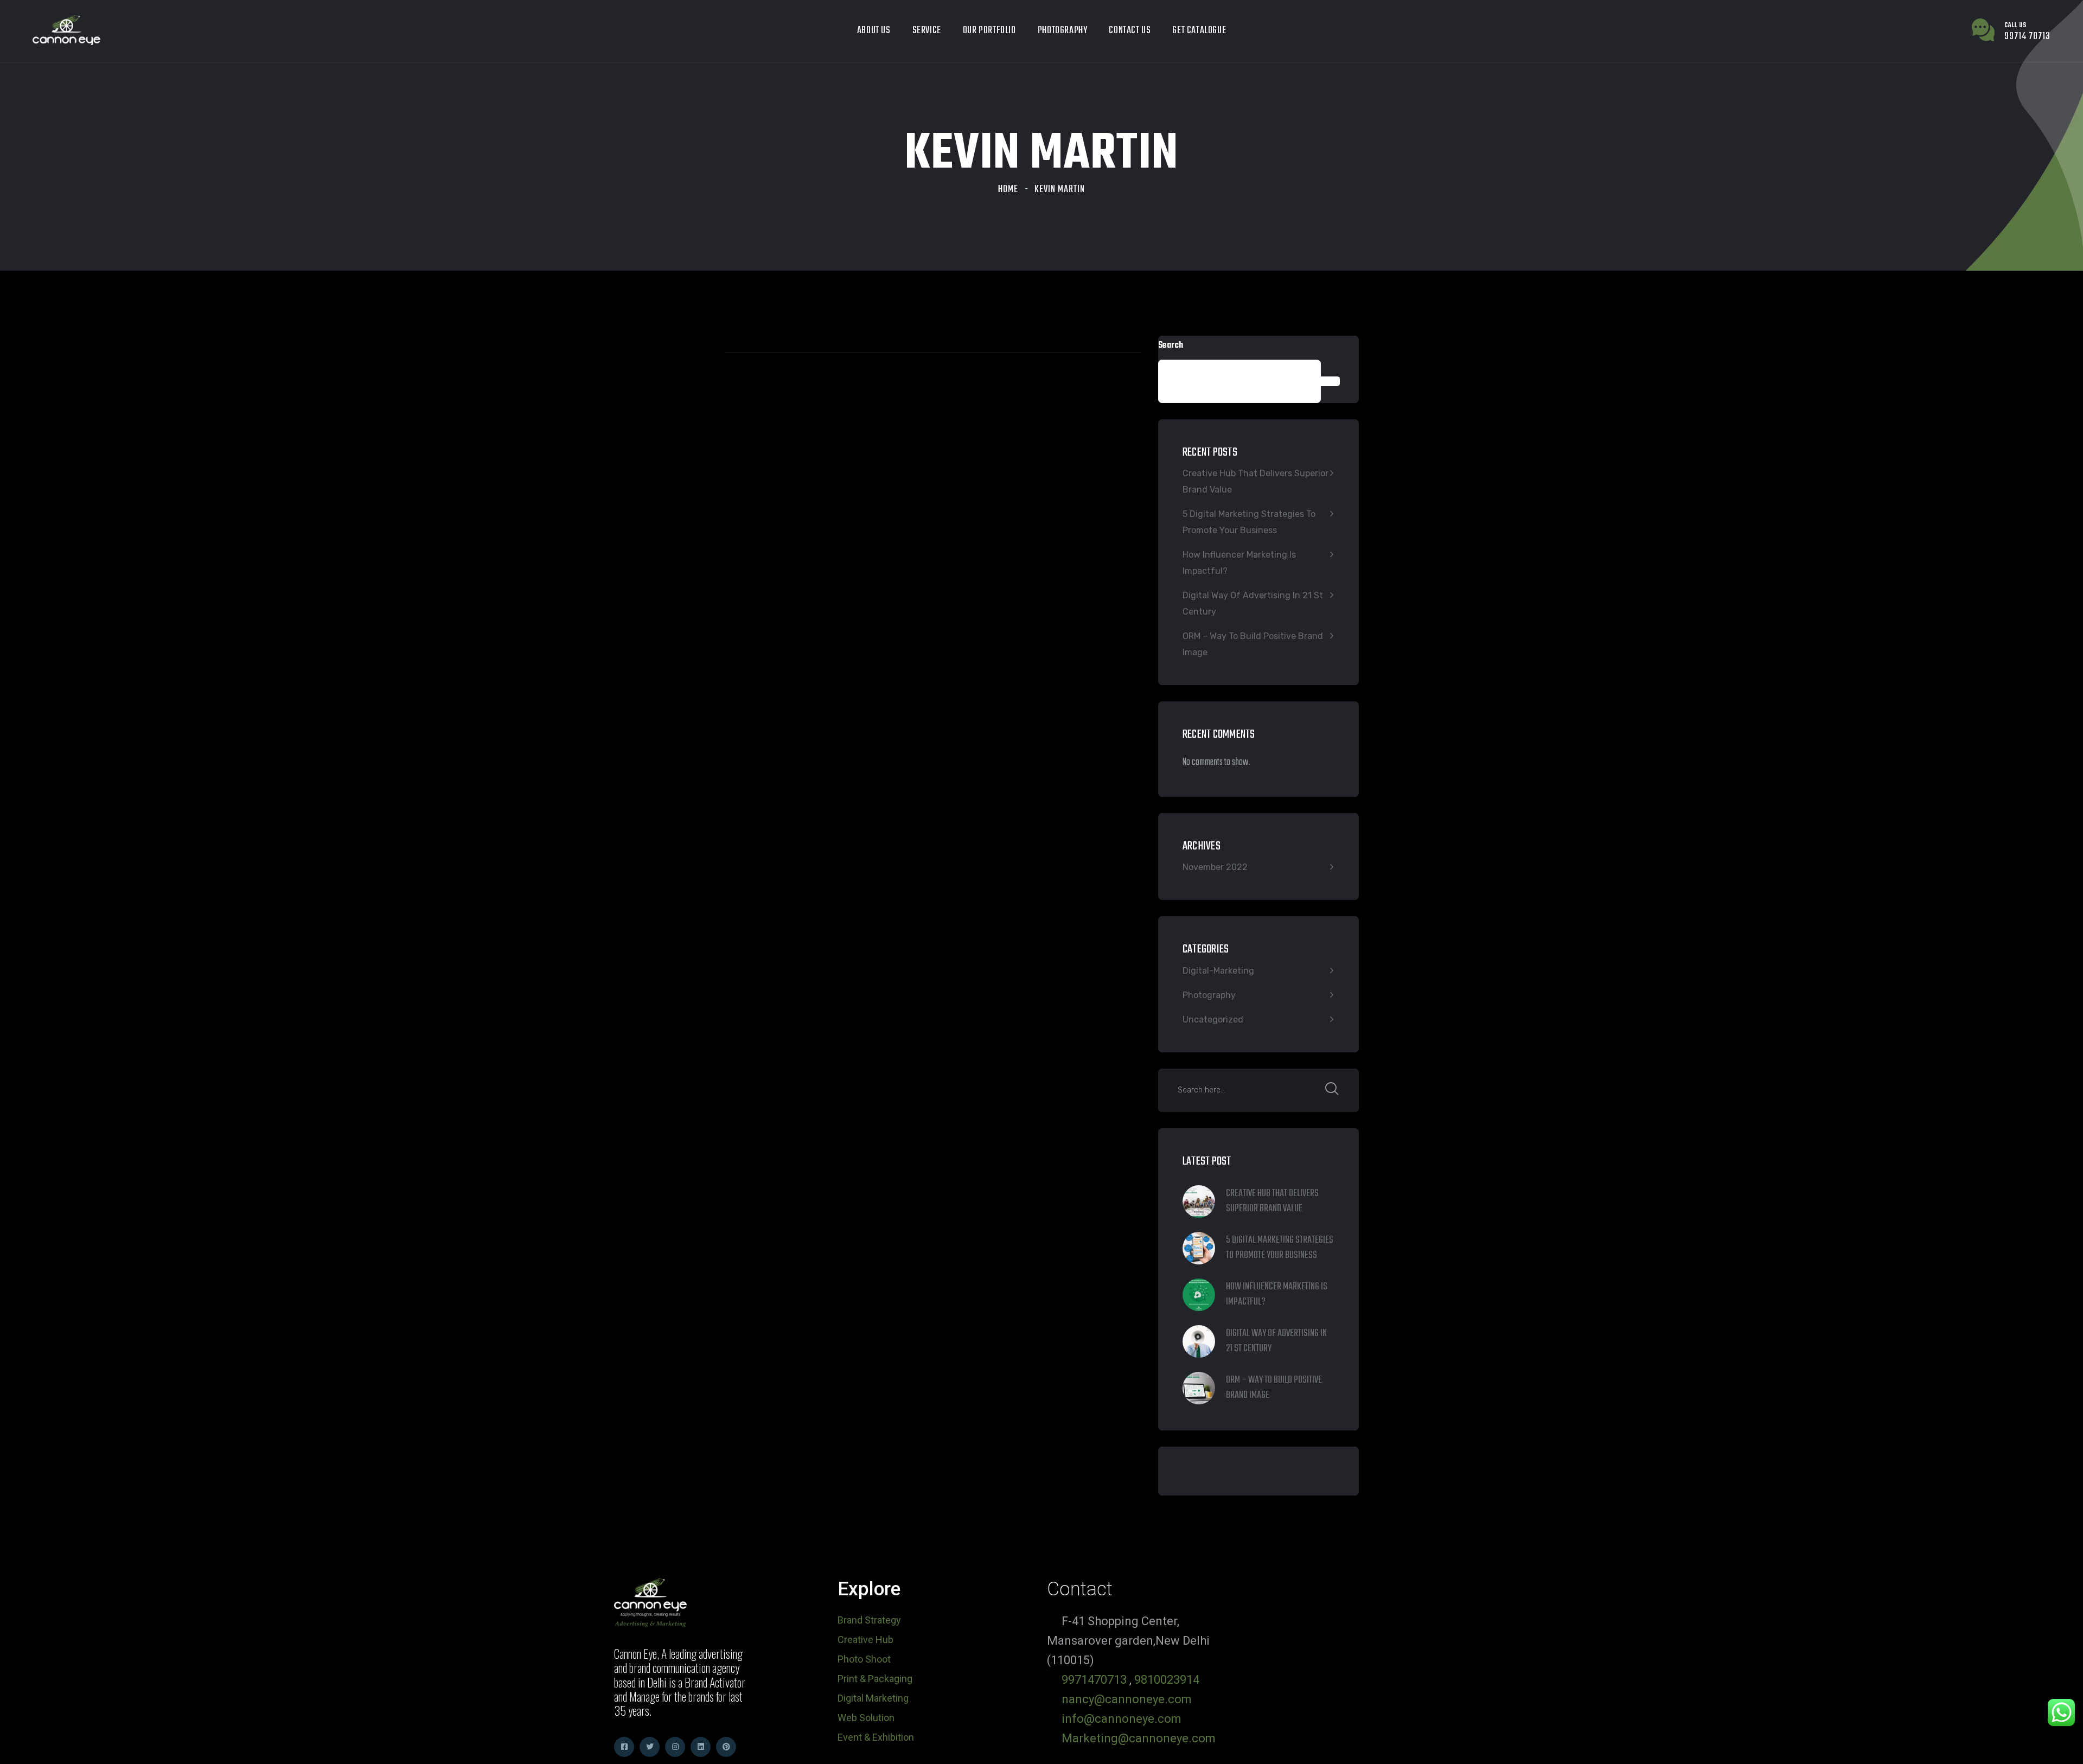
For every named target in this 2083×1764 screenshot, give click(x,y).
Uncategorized (1213, 1020)
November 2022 (1215, 867)
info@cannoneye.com (1122, 1719)
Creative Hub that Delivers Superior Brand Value (1255, 481)
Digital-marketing (1218, 971)
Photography (1063, 31)
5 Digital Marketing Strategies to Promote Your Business (1249, 522)
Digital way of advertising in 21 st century (1253, 603)
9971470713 (1094, 1680)
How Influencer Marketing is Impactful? (1239, 563)
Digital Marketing (873, 1698)
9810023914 (1167, 1680)
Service (927, 31)
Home (1008, 190)
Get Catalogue (1199, 31)
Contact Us (1130, 31)
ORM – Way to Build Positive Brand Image (1253, 644)
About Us (874, 31)
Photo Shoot (864, 1659)
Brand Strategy (869, 1620)
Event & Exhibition (876, 1737)
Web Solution (866, 1718)
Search (1171, 346)
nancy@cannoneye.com (1127, 1699)
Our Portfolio (989, 31)
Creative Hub (865, 1640)
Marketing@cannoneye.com (1139, 1738)
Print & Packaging (875, 1679)
